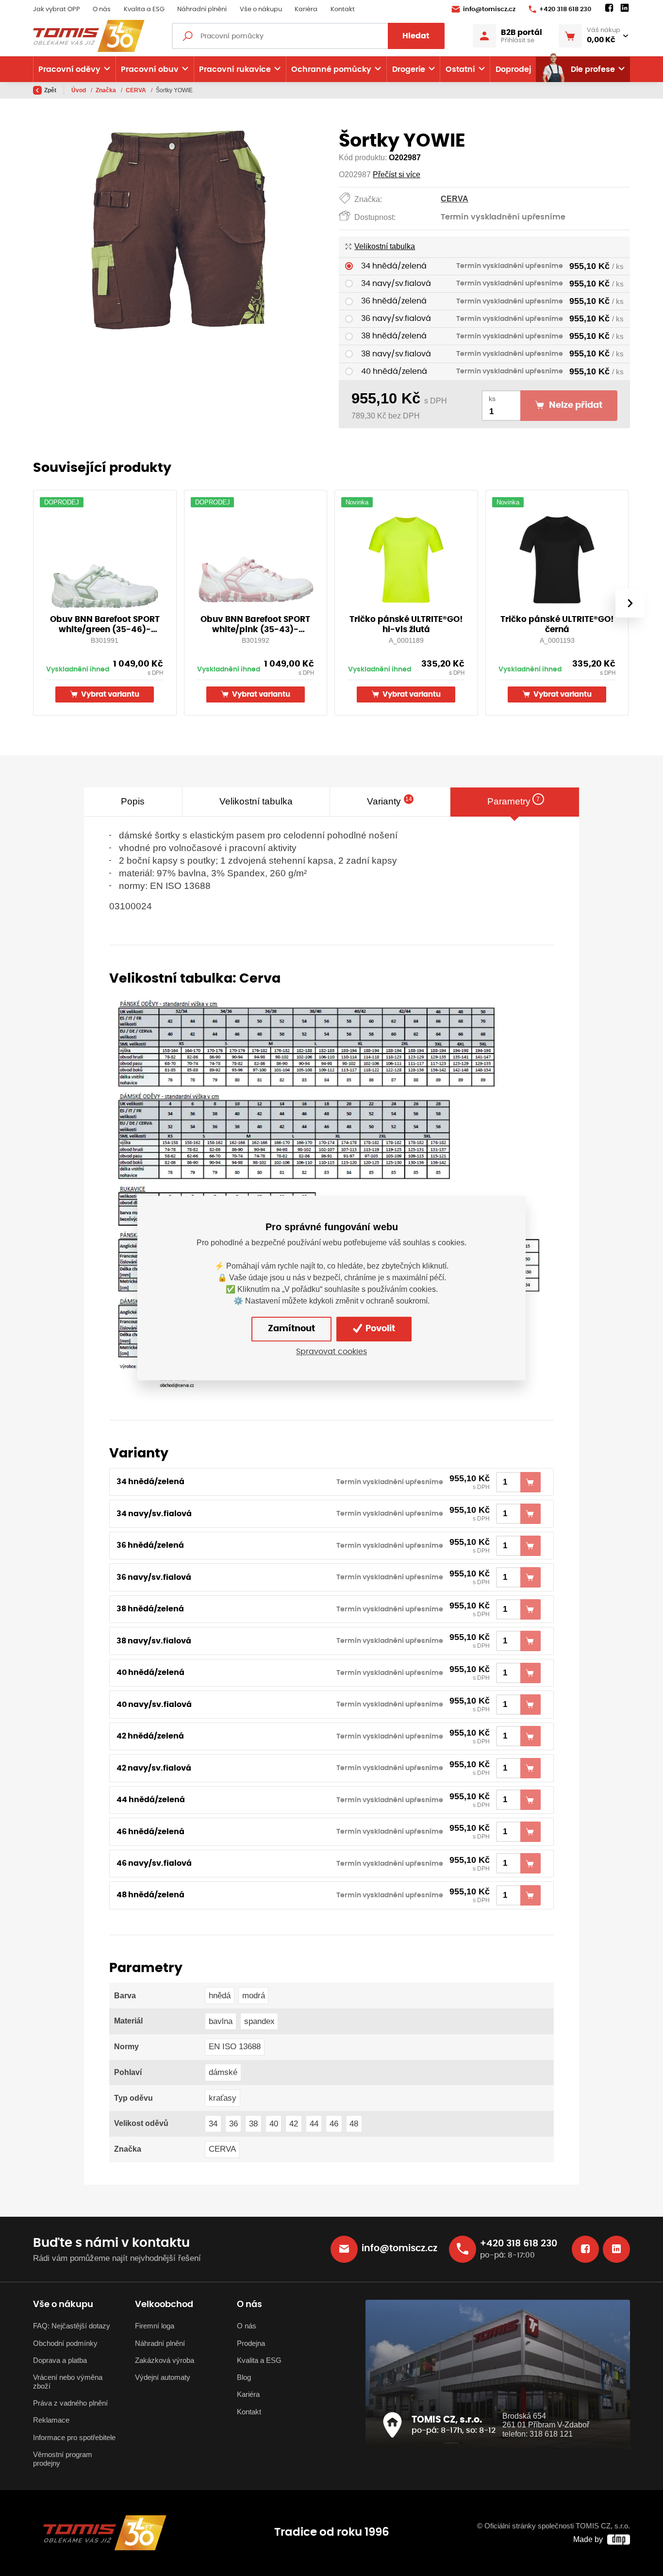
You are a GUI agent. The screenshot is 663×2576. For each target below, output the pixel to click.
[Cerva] (330, 1193)
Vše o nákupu (261, 9)
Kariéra (306, 9)
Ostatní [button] (460, 69)
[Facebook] (609, 8)
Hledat (416, 36)
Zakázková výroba (165, 2360)
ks (492, 399)
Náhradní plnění (202, 9)
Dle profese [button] (593, 69)
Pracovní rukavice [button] (235, 69)
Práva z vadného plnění (70, 2403)
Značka (107, 90)
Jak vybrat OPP (57, 9)
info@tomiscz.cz (489, 9)
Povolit (379, 1329)
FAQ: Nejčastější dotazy (72, 2326)
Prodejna (251, 2343)
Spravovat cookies (331, 1352)
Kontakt (343, 9)
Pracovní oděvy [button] (69, 69)
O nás (102, 9)
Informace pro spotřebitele (74, 2438)
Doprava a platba (60, 2360)
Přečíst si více (397, 175)
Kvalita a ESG (144, 9)
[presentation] (630, 603)
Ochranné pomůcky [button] (331, 69)
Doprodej (513, 69)
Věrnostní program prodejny (63, 2459)
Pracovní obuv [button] (150, 69)
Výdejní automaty (163, 2377)
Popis (133, 801)
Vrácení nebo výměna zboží (68, 2382)
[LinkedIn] (625, 8)
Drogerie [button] (409, 69)
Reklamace (51, 2420)
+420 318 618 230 (565, 9)
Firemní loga (155, 2326)
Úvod (79, 90)
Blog (244, 2377)
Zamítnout (291, 1329)
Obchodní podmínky (65, 2343)
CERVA (137, 90)
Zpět (50, 90)
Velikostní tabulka (385, 246)
